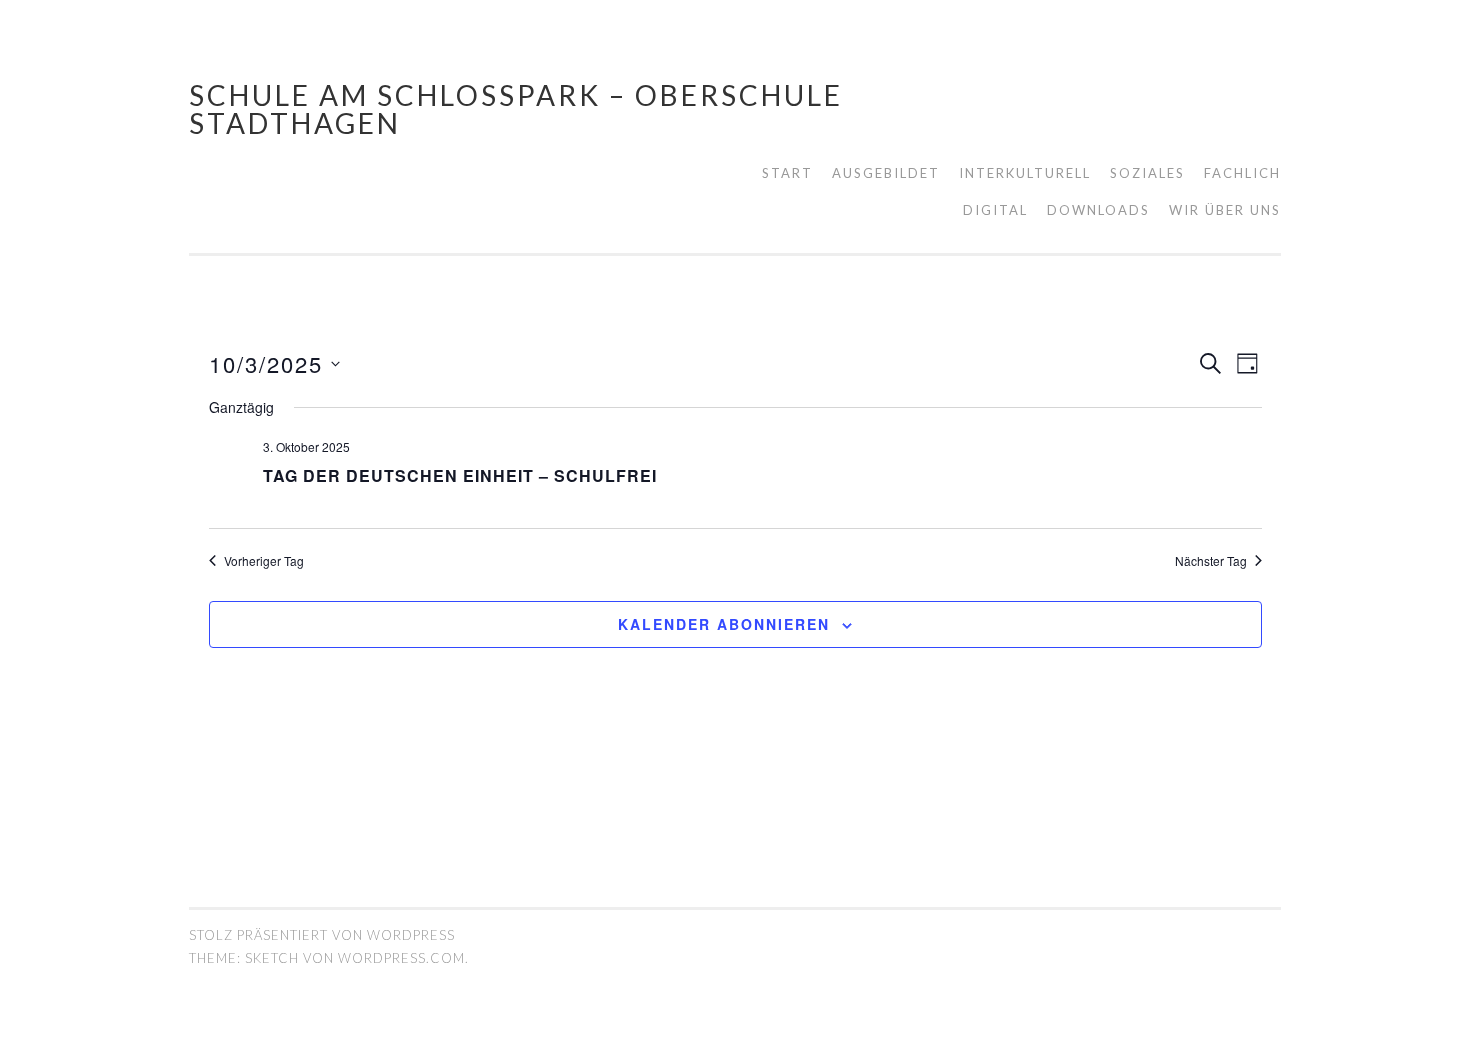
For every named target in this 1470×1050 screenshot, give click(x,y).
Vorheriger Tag (264, 561)
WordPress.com (401, 958)
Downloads (1098, 210)
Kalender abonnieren (724, 624)
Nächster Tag (1211, 561)
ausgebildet (886, 173)
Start (787, 173)
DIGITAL (995, 210)
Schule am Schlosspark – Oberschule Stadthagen (516, 109)
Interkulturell (1025, 173)
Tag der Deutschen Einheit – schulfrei (460, 475)
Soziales (1147, 173)
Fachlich (1242, 173)
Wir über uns (1225, 210)
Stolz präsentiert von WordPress (322, 935)
